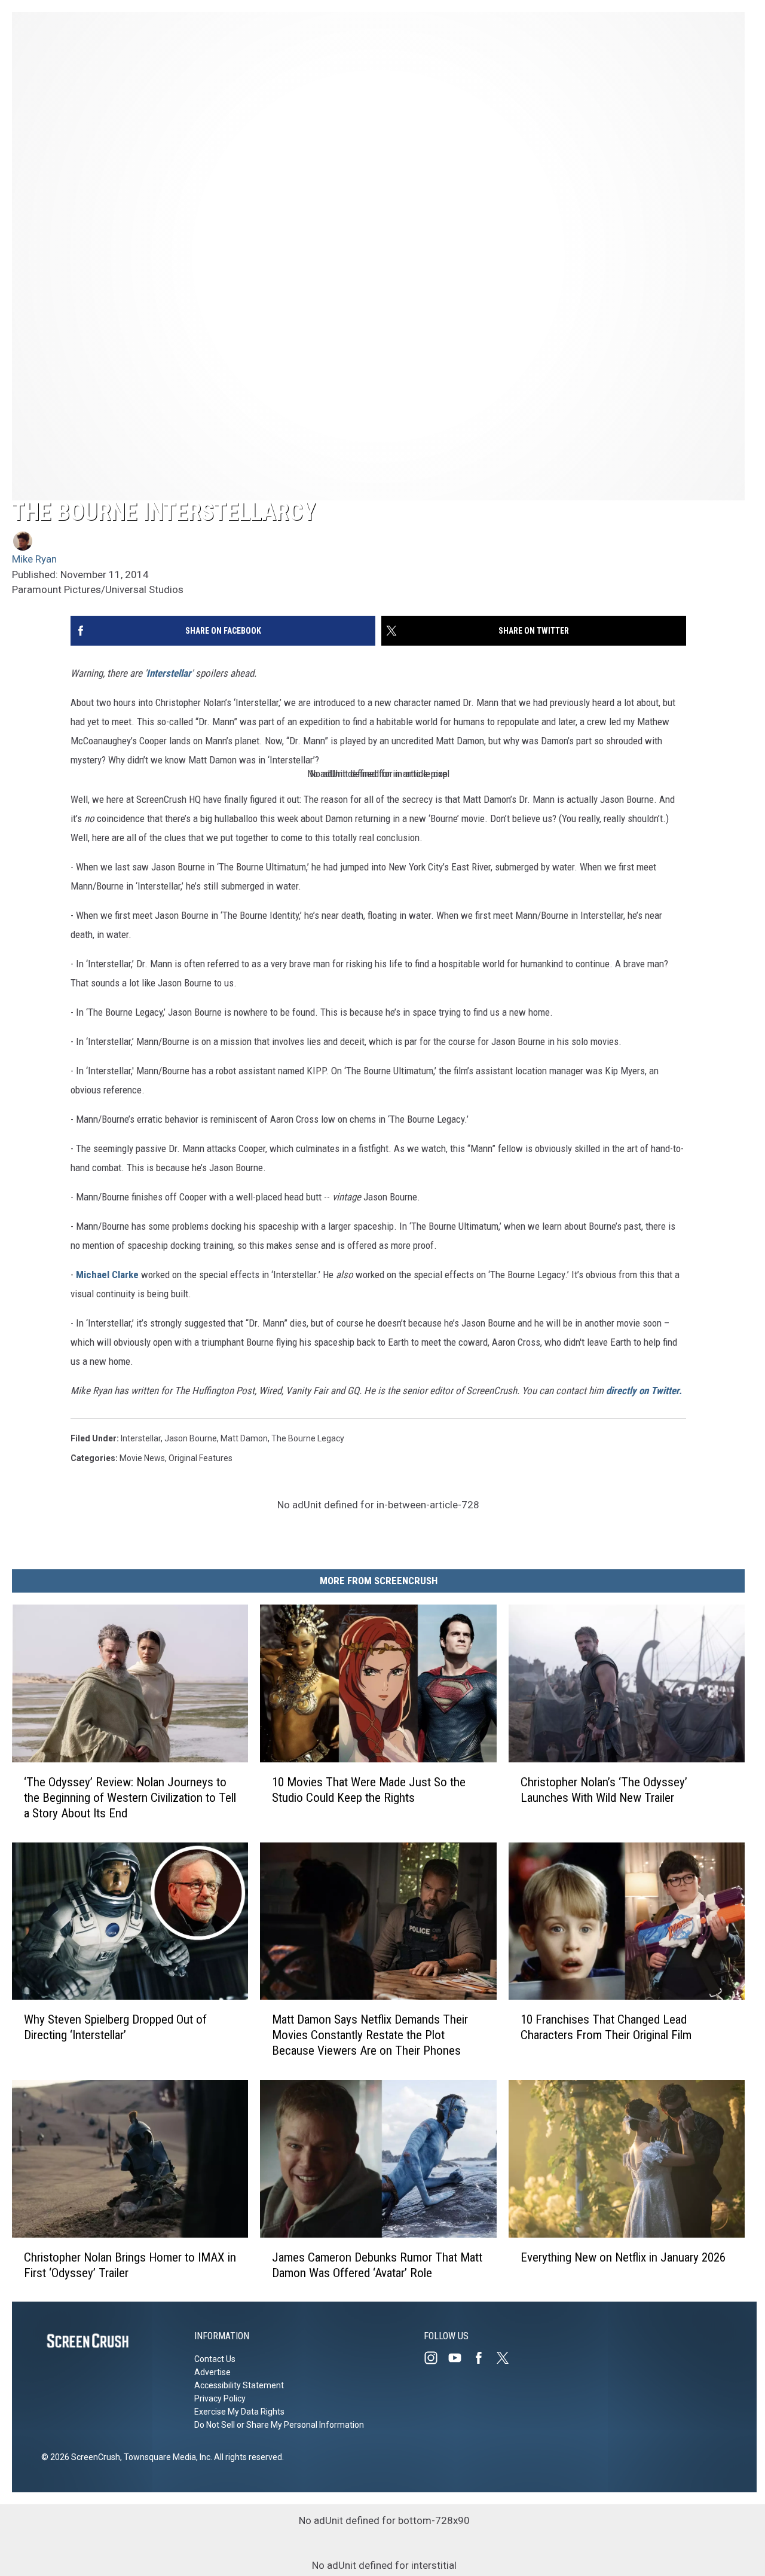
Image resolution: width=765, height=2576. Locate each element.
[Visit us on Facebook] (484, 2358)
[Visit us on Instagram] (436, 2358)
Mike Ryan (34, 559)
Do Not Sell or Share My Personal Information (279, 2425)
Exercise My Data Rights (239, 2412)
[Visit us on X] (507, 2358)
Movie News (142, 1458)
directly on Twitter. (644, 1391)
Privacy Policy (220, 2398)
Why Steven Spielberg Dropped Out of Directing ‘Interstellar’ (115, 2027)
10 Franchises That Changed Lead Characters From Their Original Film (606, 2027)
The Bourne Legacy (308, 1438)
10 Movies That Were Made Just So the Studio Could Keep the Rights (369, 1789)
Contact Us (215, 2359)
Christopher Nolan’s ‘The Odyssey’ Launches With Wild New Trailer (604, 1789)
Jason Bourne (191, 1438)
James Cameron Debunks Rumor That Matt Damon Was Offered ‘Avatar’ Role (377, 2265)
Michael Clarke (107, 1275)
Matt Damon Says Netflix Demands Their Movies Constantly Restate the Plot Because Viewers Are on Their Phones (370, 2035)
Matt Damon (244, 1438)
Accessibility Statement (239, 2385)
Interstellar (169, 673)
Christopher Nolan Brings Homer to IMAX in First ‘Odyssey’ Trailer (130, 2265)
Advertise (212, 2372)
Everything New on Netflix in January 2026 (623, 2257)
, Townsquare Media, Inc (165, 2457)
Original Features (201, 1458)
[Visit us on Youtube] (460, 2358)
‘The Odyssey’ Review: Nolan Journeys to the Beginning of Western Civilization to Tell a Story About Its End (130, 1797)
